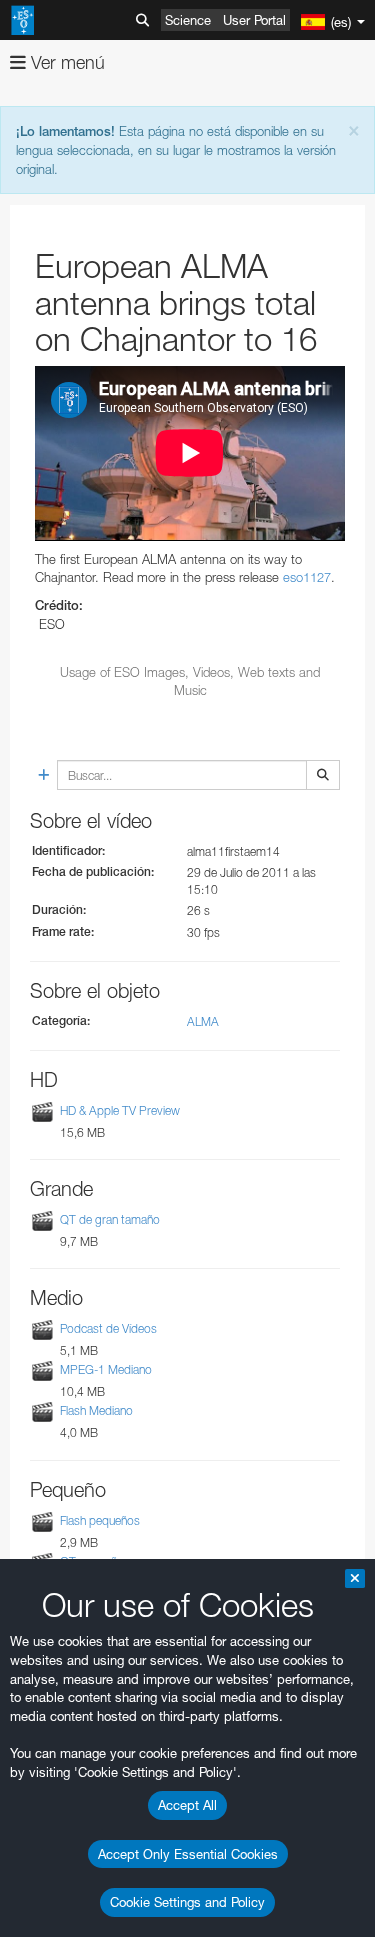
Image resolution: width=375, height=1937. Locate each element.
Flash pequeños (100, 1520)
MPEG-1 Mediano (106, 1369)
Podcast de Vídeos (108, 1328)
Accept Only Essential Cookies (188, 1854)
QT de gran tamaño (110, 1219)
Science (188, 20)
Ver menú (65, 62)
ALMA (203, 1021)
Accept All (187, 1805)
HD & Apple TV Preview (120, 1110)
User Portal (254, 20)
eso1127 (307, 577)
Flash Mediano (96, 1411)
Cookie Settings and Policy (187, 1902)
